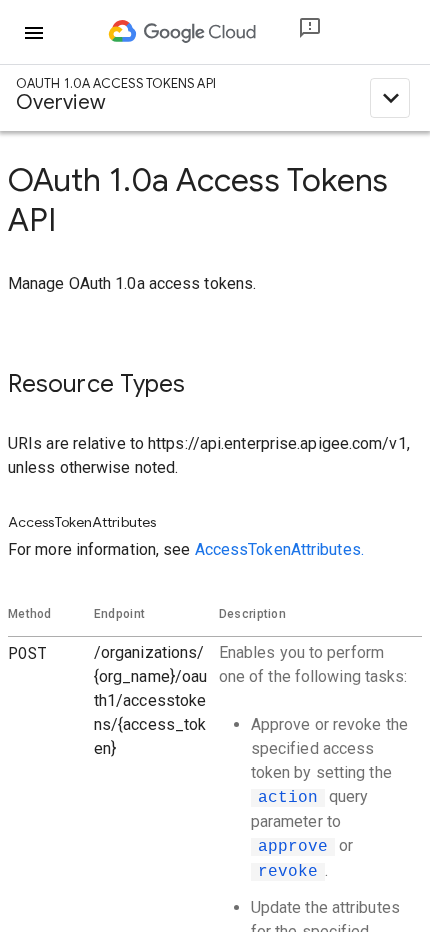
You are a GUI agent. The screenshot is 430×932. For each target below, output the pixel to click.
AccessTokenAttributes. (279, 549)
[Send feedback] (294, 32)
